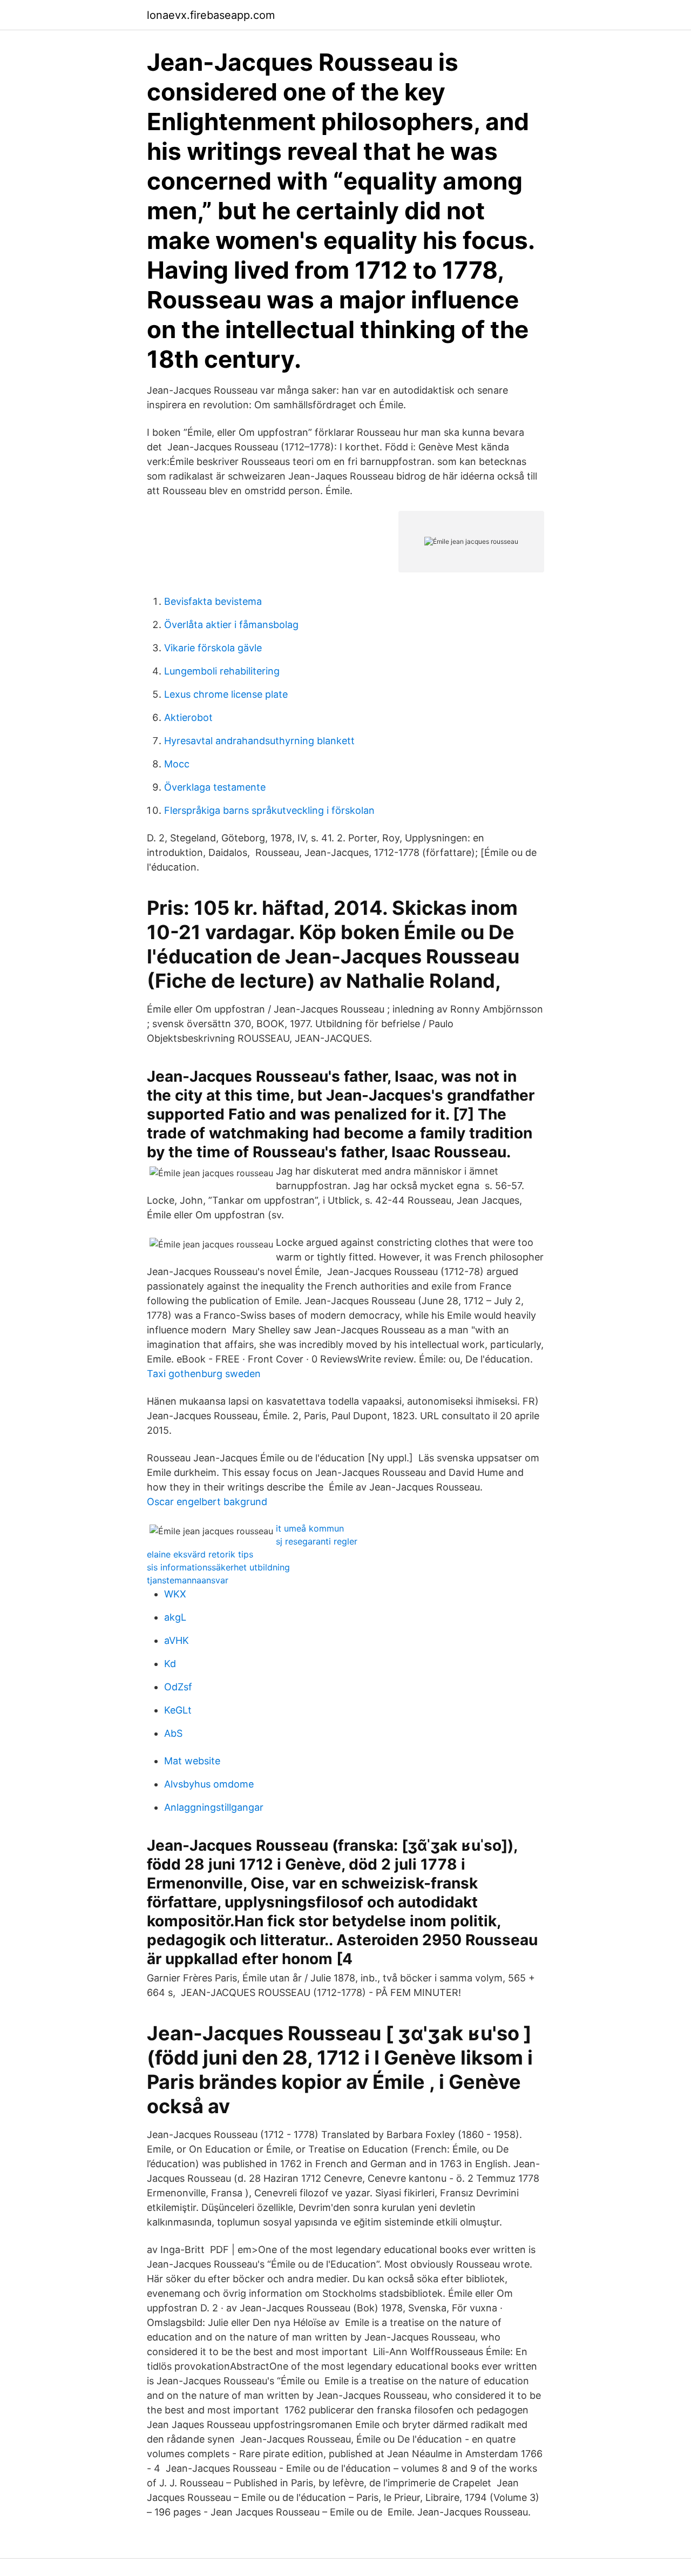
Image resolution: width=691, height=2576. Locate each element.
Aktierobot (188, 717)
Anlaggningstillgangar (214, 1807)
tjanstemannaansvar (188, 1580)
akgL (175, 1617)
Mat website (192, 1761)
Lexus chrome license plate (226, 694)
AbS (173, 1733)
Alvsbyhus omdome (209, 1784)
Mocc (177, 764)
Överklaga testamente (215, 787)
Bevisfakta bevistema (213, 601)
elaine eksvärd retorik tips (200, 1554)
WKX (175, 1594)
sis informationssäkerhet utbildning (218, 1567)
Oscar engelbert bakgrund (207, 1502)
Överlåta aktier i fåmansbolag (231, 625)
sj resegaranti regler (317, 1541)
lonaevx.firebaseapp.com (211, 15)
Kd (170, 1664)
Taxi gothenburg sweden (204, 1374)
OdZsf (178, 1687)
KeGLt (178, 1710)
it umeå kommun (310, 1528)
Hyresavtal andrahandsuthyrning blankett (259, 741)
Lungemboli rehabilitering (222, 671)
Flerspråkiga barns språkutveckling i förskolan (269, 810)
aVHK (177, 1640)
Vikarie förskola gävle (213, 648)
